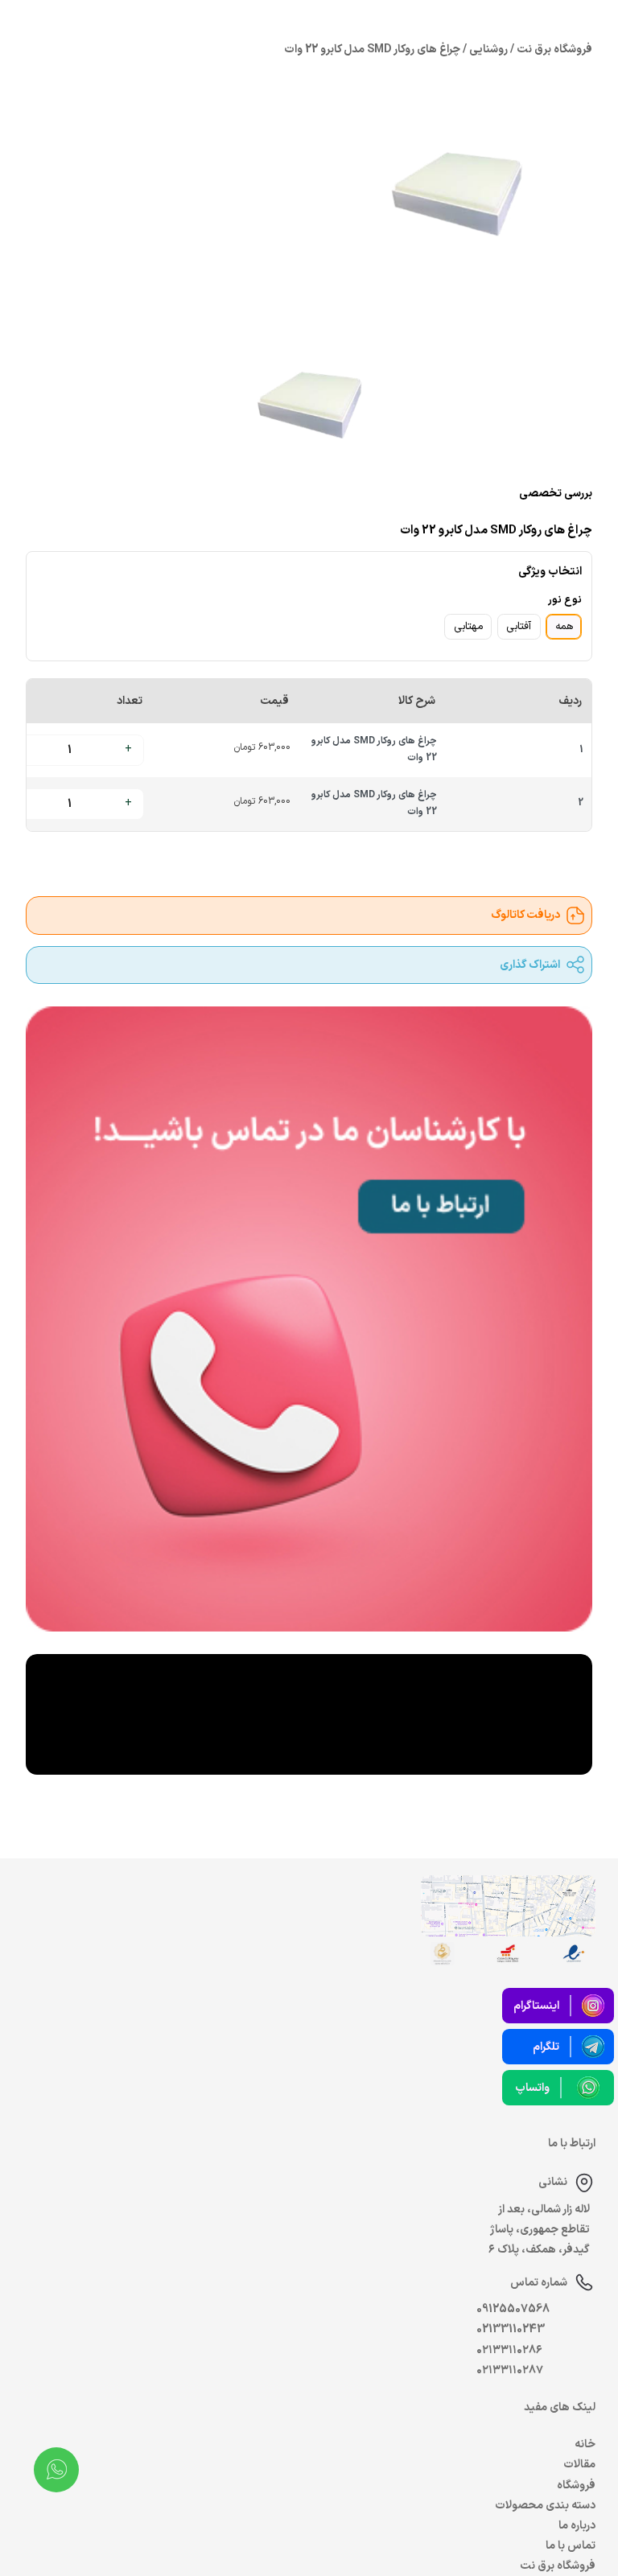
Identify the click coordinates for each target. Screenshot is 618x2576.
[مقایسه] (149, 858)
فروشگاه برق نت (558, 2566)
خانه (585, 2444)
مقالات (579, 2465)
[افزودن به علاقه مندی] (112, 858)
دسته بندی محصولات (545, 2506)
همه (564, 627)
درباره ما (577, 2526)
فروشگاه (576, 2485)
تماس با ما (571, 2546)
